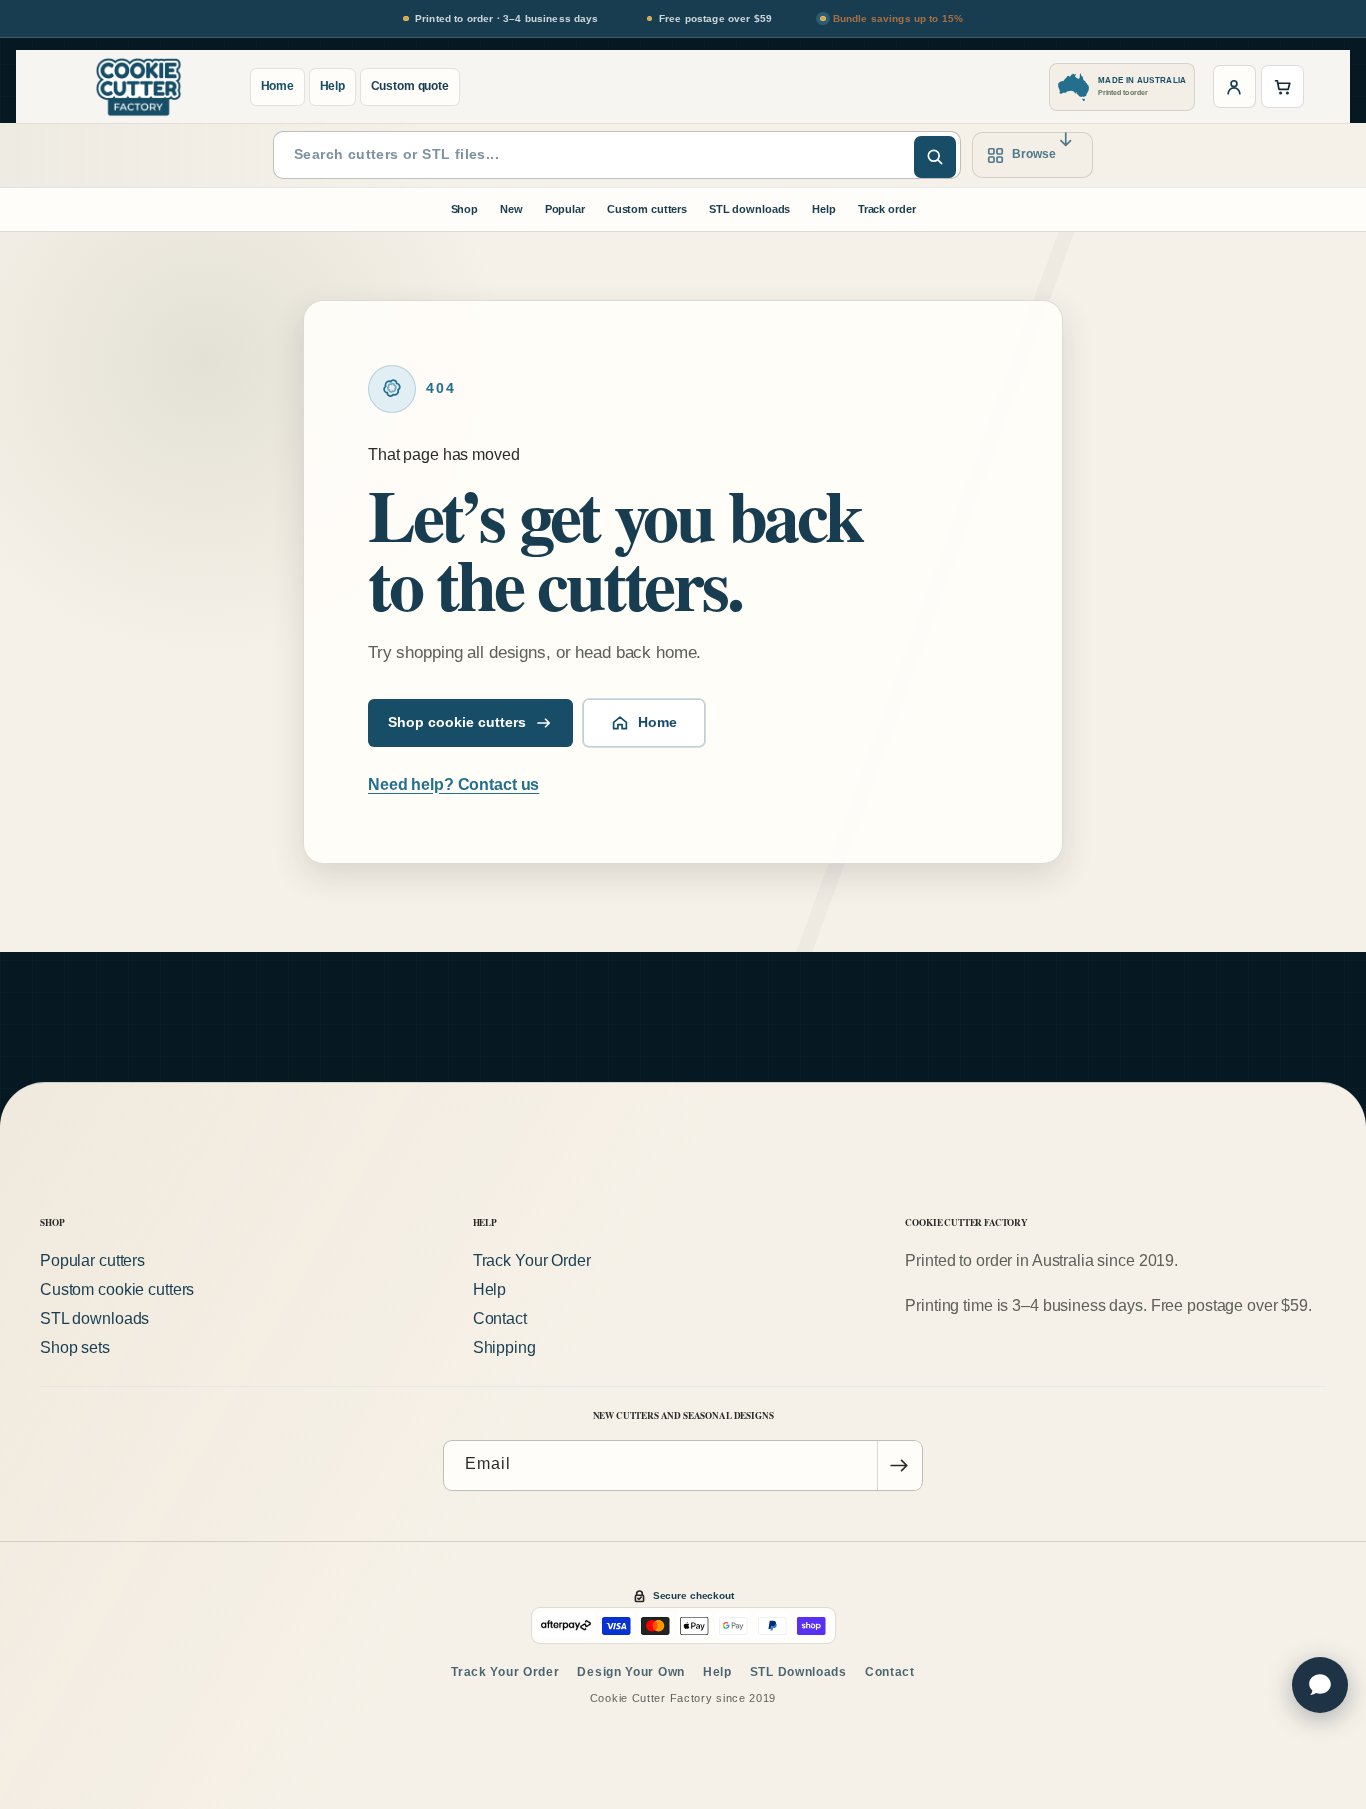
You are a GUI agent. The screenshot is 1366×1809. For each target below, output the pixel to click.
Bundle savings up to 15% (898, 18)
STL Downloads (798, 1672)
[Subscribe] (899, 1465)
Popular (565, 209)
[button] (1282, 86)
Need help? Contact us (453, 784)
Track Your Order (532, 1260)
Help (333, 86)
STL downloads (749, 209)
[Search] (935, 157)
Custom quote (410, 86)
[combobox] (617, 155)
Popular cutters (92, 1260)
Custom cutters (647, 209)
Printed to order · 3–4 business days (507, 18)
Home (278, 86)
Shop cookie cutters (457, 722)
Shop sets (75, 1347)
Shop (465, 209)
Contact (500, 1318)
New (511, 209)
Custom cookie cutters (117, 1289)
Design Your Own (631, 1672)
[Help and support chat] (1320, 1685)
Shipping (504, 1347)
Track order (887, 209)
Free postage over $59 (715, 18)
